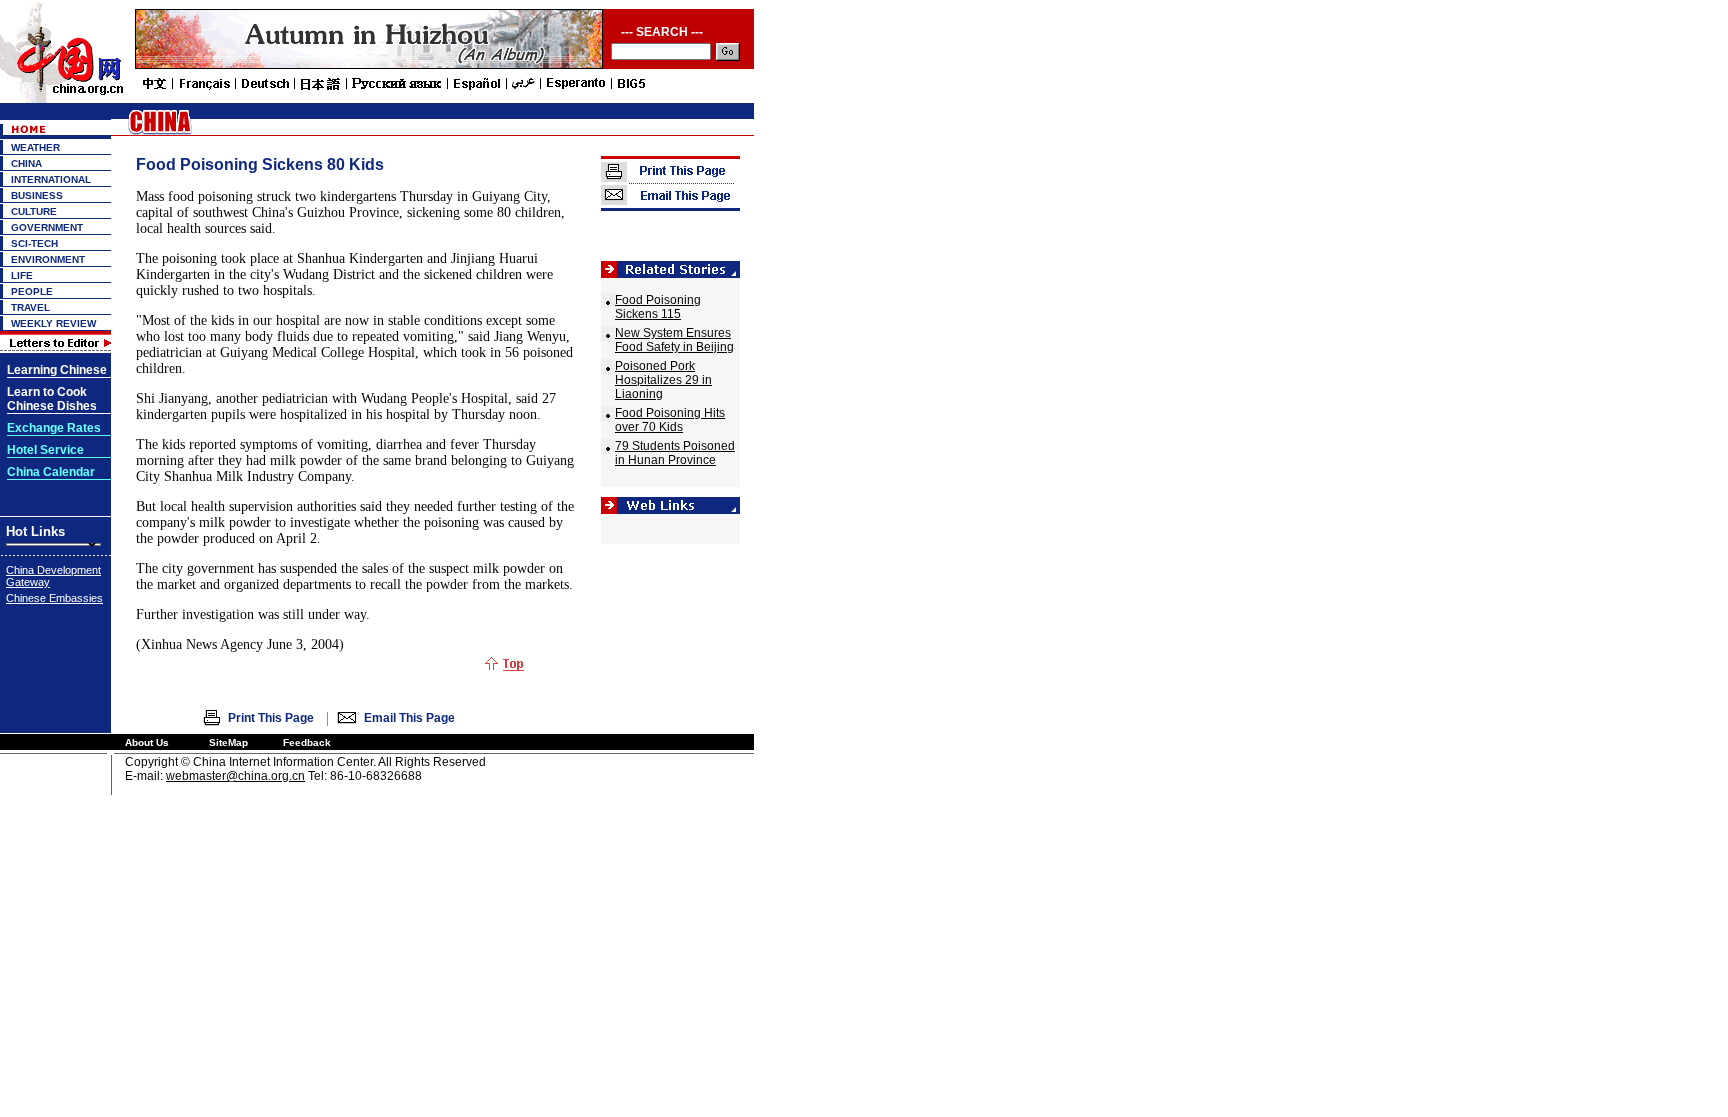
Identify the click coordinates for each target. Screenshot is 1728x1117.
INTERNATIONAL (51, 179)
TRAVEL (30, 307)
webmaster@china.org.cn (235, 776)
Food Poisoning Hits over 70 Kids (670, 420)
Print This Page (271, 718)
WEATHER (35, 147)
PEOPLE (32, 291)
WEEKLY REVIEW (53, 323)
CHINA (26, 163)
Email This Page (409, 718)
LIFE (22, 275)
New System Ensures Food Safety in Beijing (674, 340)
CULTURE (34, 211)
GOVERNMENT (47, 227)
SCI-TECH (34, 243)
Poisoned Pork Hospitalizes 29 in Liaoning (663, 380)
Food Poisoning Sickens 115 (658, 307)
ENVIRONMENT (48, 259)
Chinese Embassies (54, 598)
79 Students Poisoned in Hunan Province (675, 453)
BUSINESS (37, 195)
